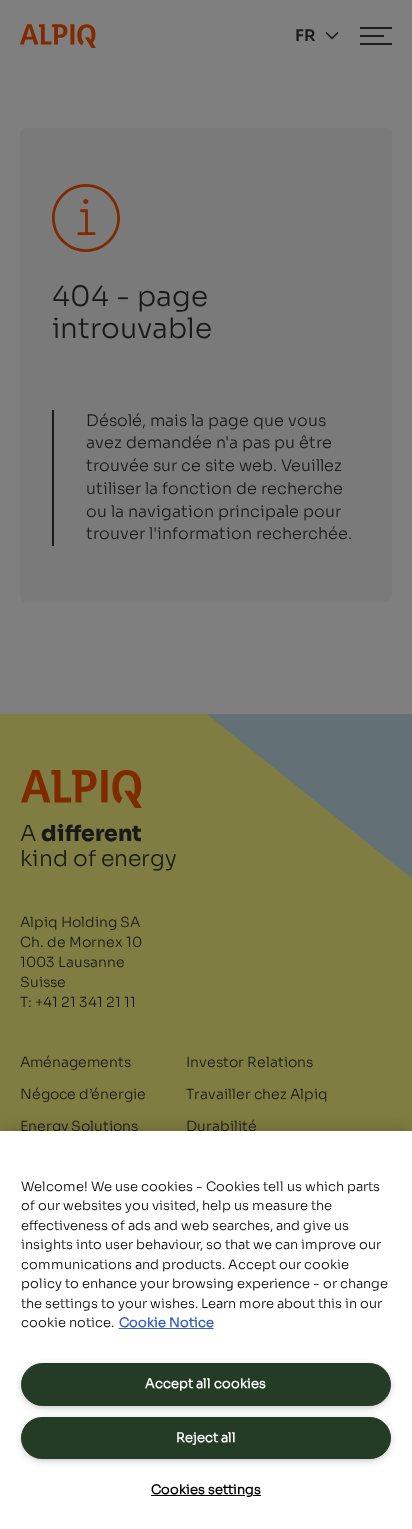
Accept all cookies (205, 1383)
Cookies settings (206, 1489)
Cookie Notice (166, 1322)
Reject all (206, 1437)
